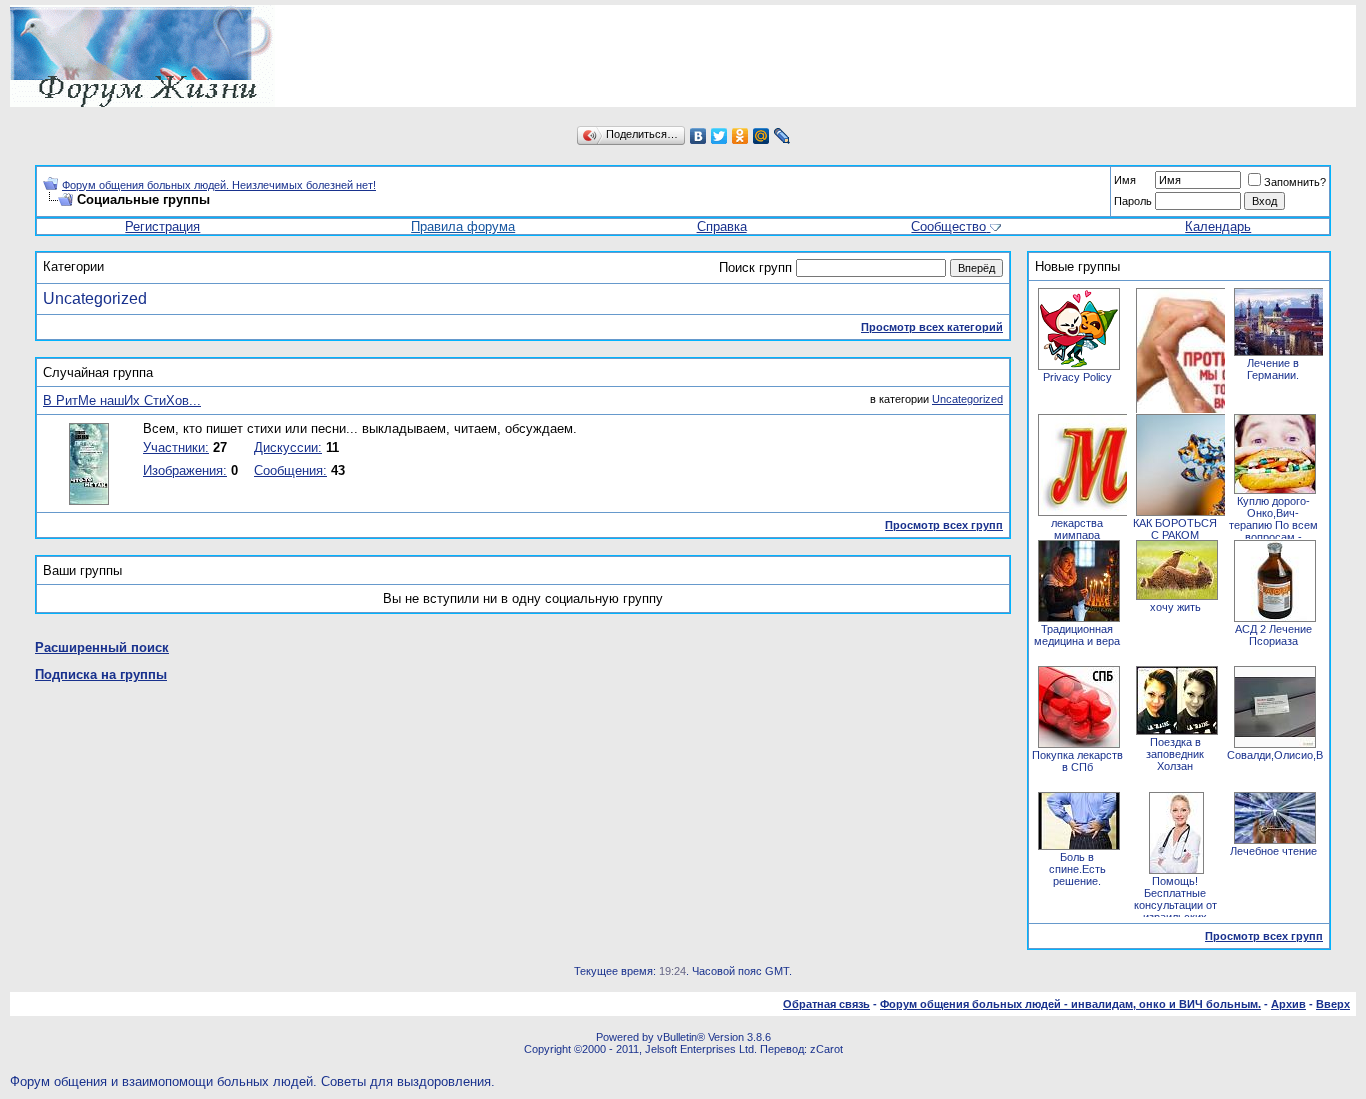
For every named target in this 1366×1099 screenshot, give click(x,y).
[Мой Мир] (761, 136)
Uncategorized (95, 298)
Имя (1125, 180)
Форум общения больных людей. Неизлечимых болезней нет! (219, 185)
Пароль (1133, 201)
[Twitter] (719, 136)
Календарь (1218, 226)
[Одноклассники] (740, 136)
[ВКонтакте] (698, 136)
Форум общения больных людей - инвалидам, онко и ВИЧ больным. (1070, 1004)
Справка (722, 226)
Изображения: (185, 470)
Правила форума (463, 226)
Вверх (1333, 1004)
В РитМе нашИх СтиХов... (122, 400)
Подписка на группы (101, 674)
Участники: (176, 447)
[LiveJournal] (782, 136)
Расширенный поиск (102, 647)
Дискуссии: (288, 447)
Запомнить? (1295, 182)
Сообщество (948, 226)
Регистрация (162, 226)
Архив (1288, 1004)
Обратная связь (826, 1004)
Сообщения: (290, 470)
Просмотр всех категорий (932, 327)
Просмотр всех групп (944, 525)
